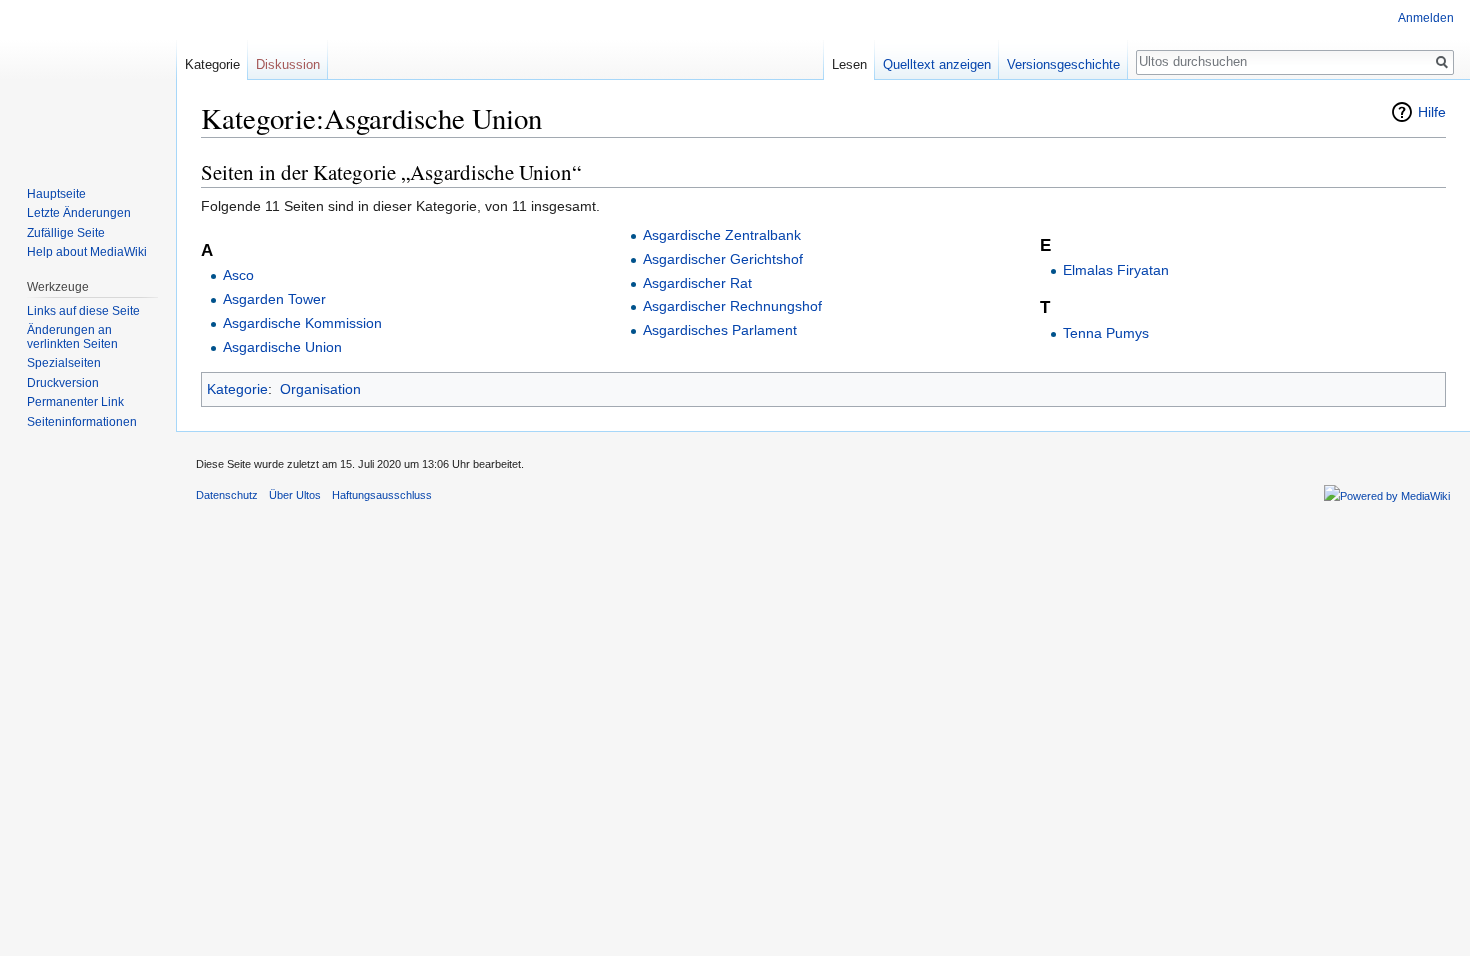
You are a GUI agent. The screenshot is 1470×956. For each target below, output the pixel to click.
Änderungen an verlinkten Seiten (72, 337)
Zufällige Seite (66, 233)
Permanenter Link (75, 402)
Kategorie (237, 389)
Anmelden (1426, 18)
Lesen (849, 64)
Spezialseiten (64, 363)
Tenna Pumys (1106, 333)
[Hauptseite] (88, 80)
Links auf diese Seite (83, 311)
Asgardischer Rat (697, 283)
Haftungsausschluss (382, 495)
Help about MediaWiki (87, 252)
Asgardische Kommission (302, 323)
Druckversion (63, 383)
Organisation (320, 389)
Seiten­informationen (82, 422)
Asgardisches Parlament (720, 330)
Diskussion (288, 64)
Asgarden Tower (274, 299)
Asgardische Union (282, 347)
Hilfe (1432, 112)
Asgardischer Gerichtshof (723, 259)
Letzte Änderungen (79, 213)
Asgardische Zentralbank (722, 235)
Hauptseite (56, 194)
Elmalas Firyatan (1116, 270)
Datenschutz (227, 495)
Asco (238, 275)
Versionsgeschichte (1063, 64)
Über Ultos (295, 495)
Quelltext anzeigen (937, 64)
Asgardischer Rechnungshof (732, 306)
